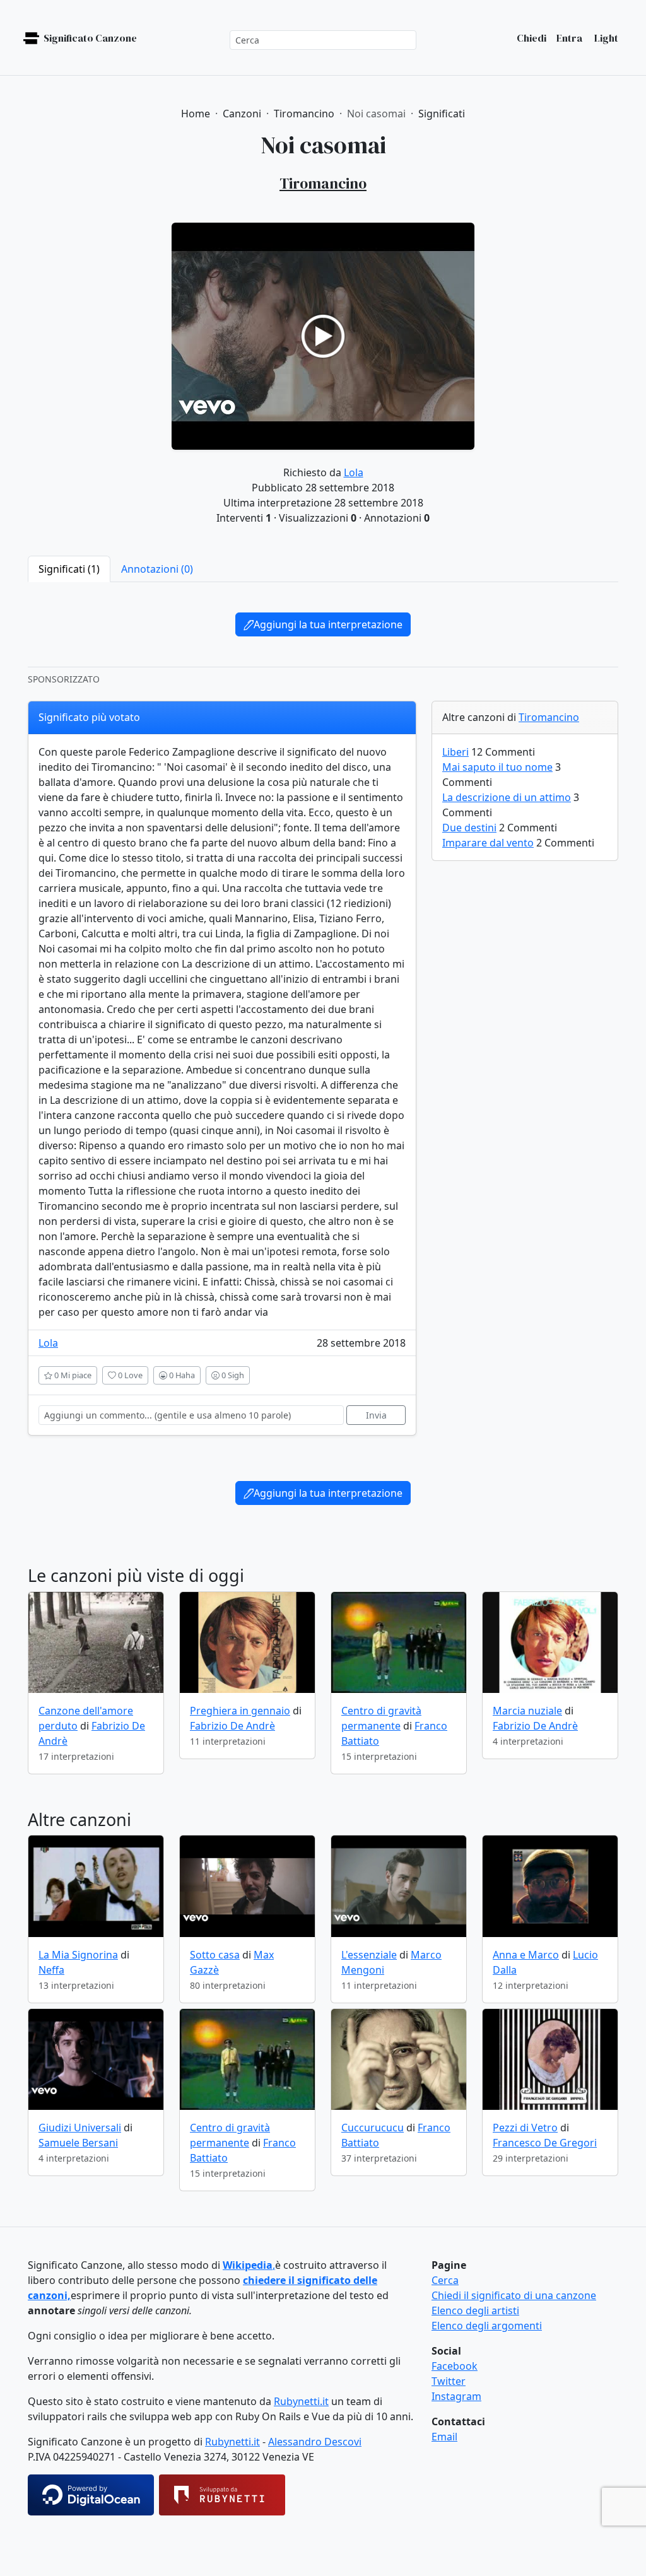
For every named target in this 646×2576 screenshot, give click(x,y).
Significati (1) (69, 569)
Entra (569, 38)
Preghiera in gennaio (240, 1711)
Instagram (456, 2396)
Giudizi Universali (80, 2128)
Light (605, 38)
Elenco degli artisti (475, 2310)
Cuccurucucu (373, 2128)
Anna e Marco (526, 1955)
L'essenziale (369, 1955)
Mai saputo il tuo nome (497, 767)
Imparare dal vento (488, 843)
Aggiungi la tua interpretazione (328, 624)
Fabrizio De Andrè (232, 1726)
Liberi (455, 752)
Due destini (469, 828)
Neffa (51, 1970)
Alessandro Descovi (315, 2442)
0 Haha (181, 1375)
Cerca (445, 2280)
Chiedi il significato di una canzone (514, 2295)
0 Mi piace (72, 1375)
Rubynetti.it (301, 2401)
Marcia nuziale (527, 1711)
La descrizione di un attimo (507, 797)
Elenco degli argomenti (487, 2326)
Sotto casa (215, 1955)
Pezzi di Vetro (525, 2128)
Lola (354, 472)
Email (444, 2437)
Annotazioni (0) (157, 569)
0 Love (129, 1375)
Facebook (455, 2366)
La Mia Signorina (78, 1955)
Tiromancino (549, 717)
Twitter (449, 2381)
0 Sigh (232, 1375)
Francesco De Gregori (545, 2143)
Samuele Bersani (78, 2143)
